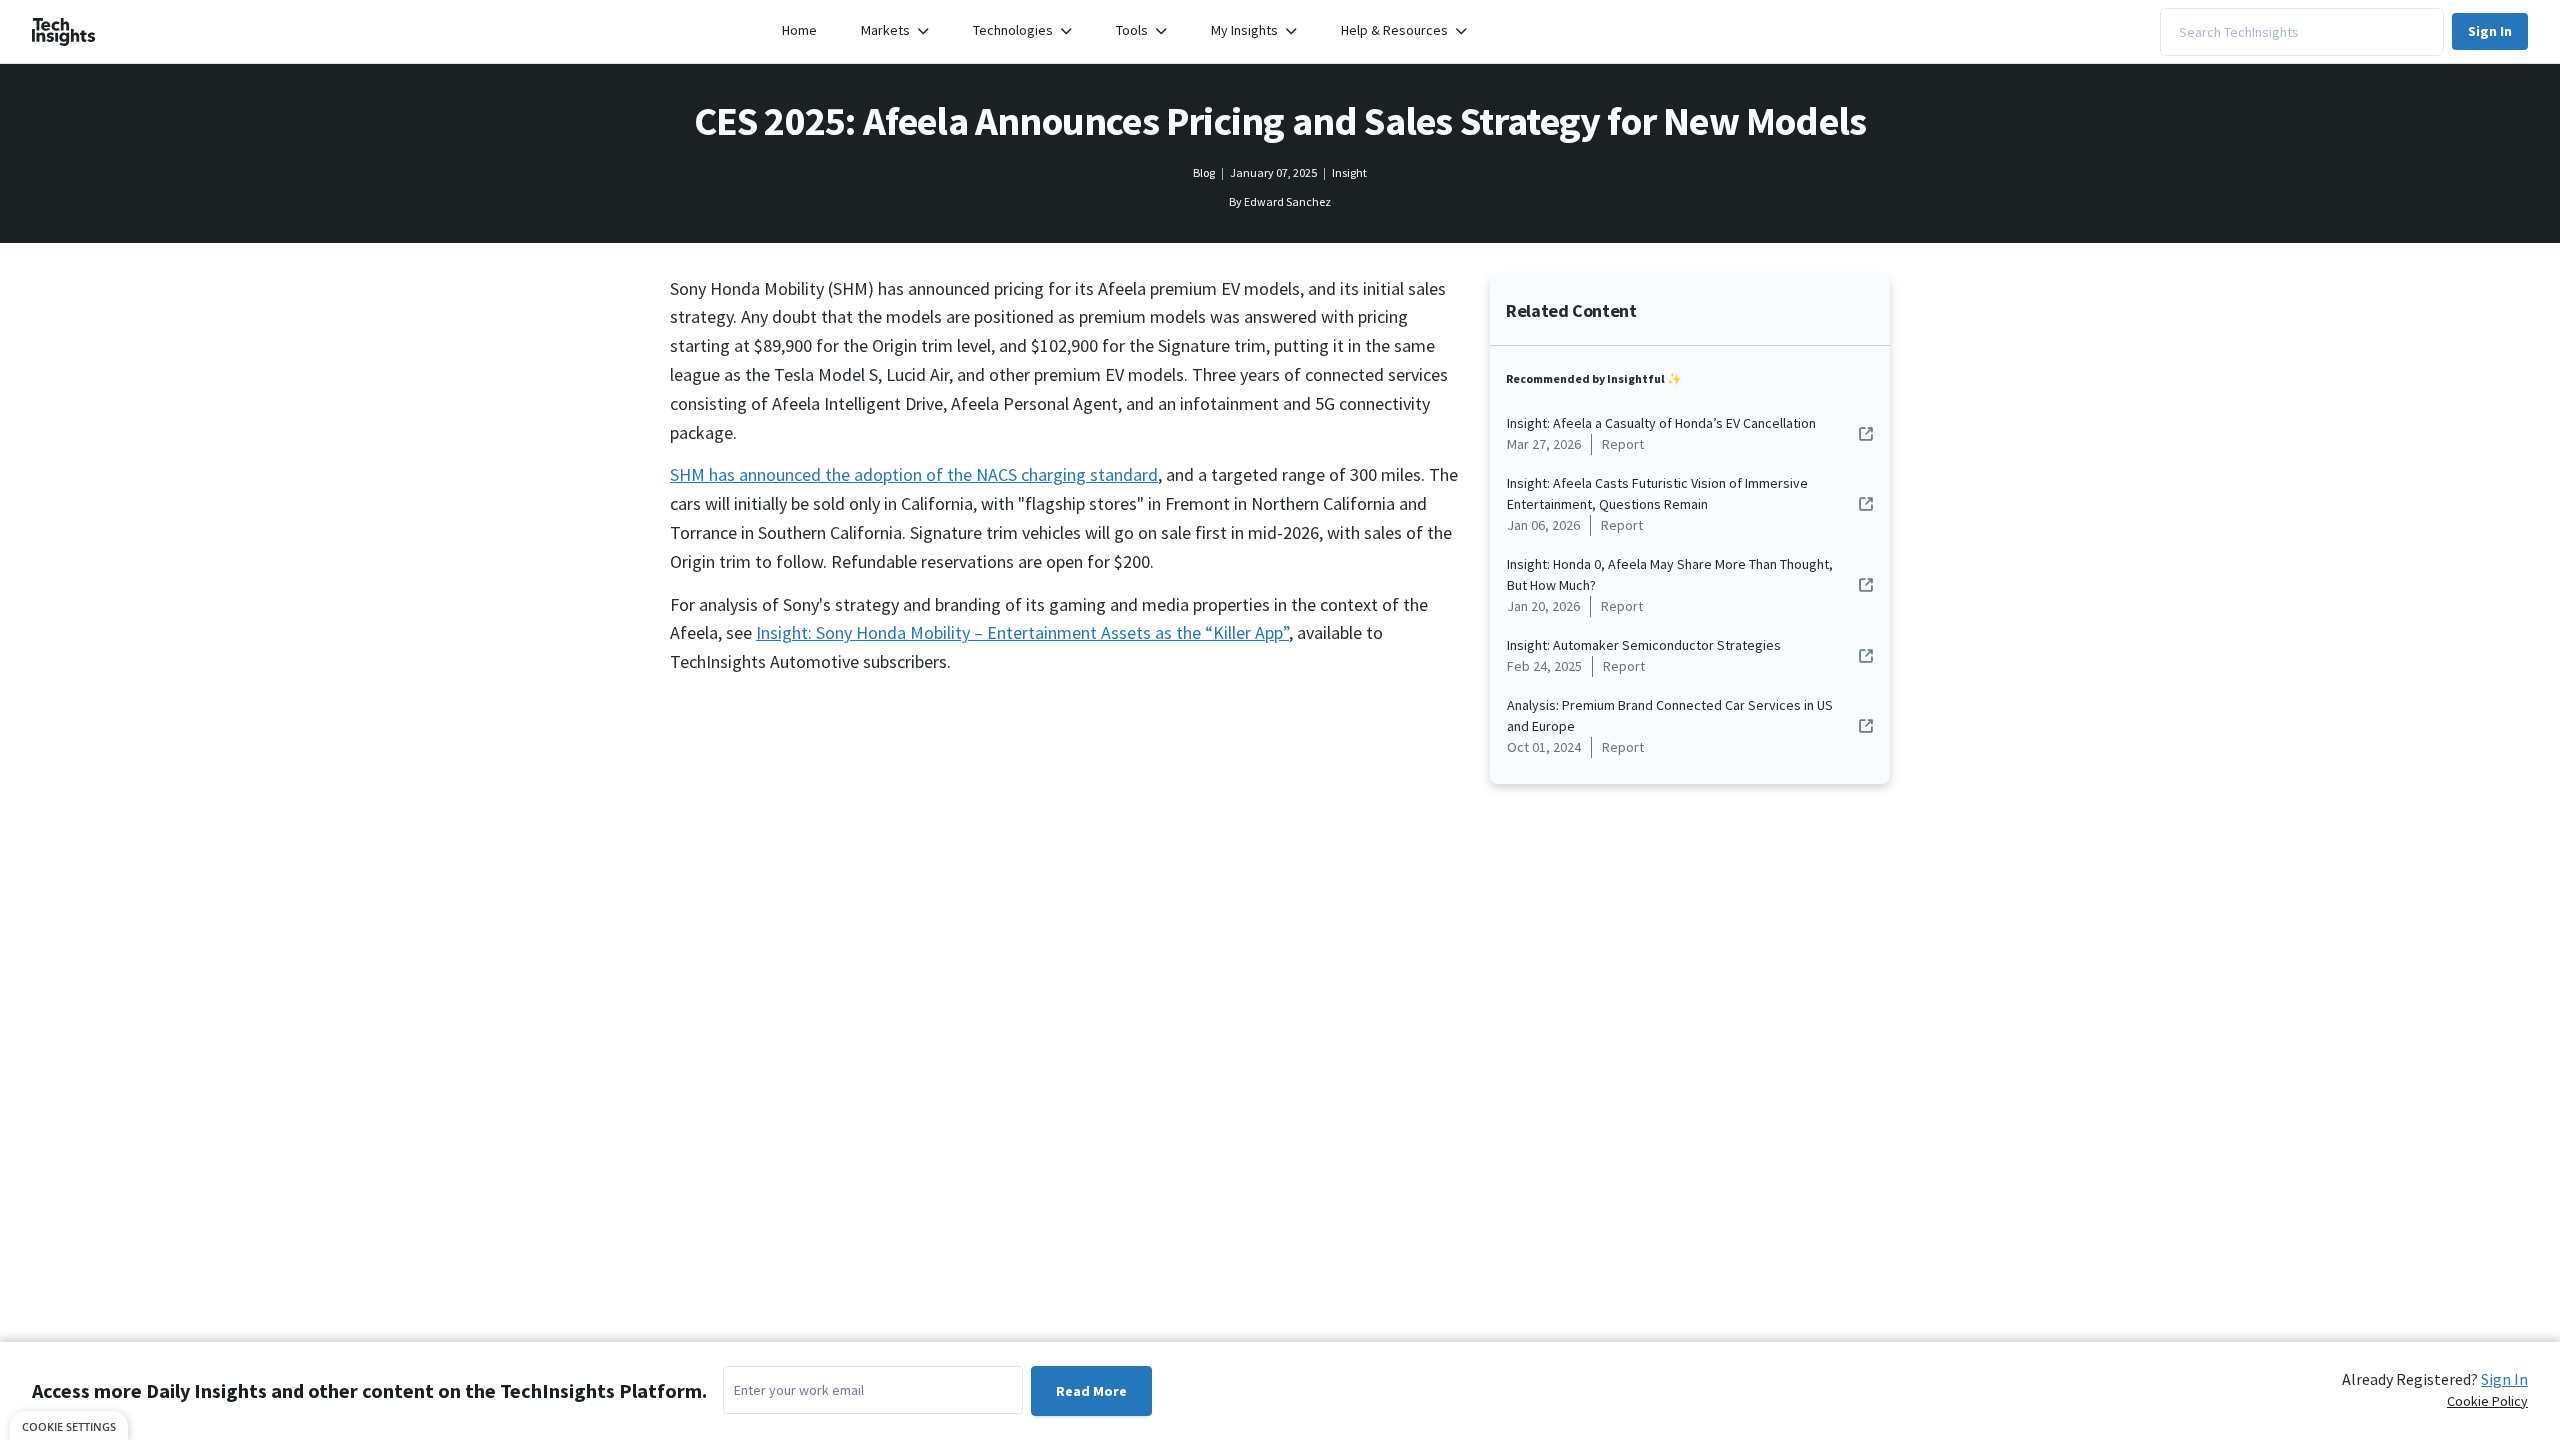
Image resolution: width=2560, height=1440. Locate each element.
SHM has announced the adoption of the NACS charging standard (914, 474)
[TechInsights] (64, 32)
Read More (1091, 1391)
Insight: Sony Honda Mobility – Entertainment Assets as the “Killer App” (1022, 632)
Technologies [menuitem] (1013, 30)
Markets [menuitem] (885, 30)
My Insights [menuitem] (1244, 30)
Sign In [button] (2490, 31)
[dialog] (69, 1425)
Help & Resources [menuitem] (1394, 30)
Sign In (2504, 1379)
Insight (1349, 172)
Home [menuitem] (799, 30)
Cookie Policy (2487, 1401)
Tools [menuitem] (1132, 30)
